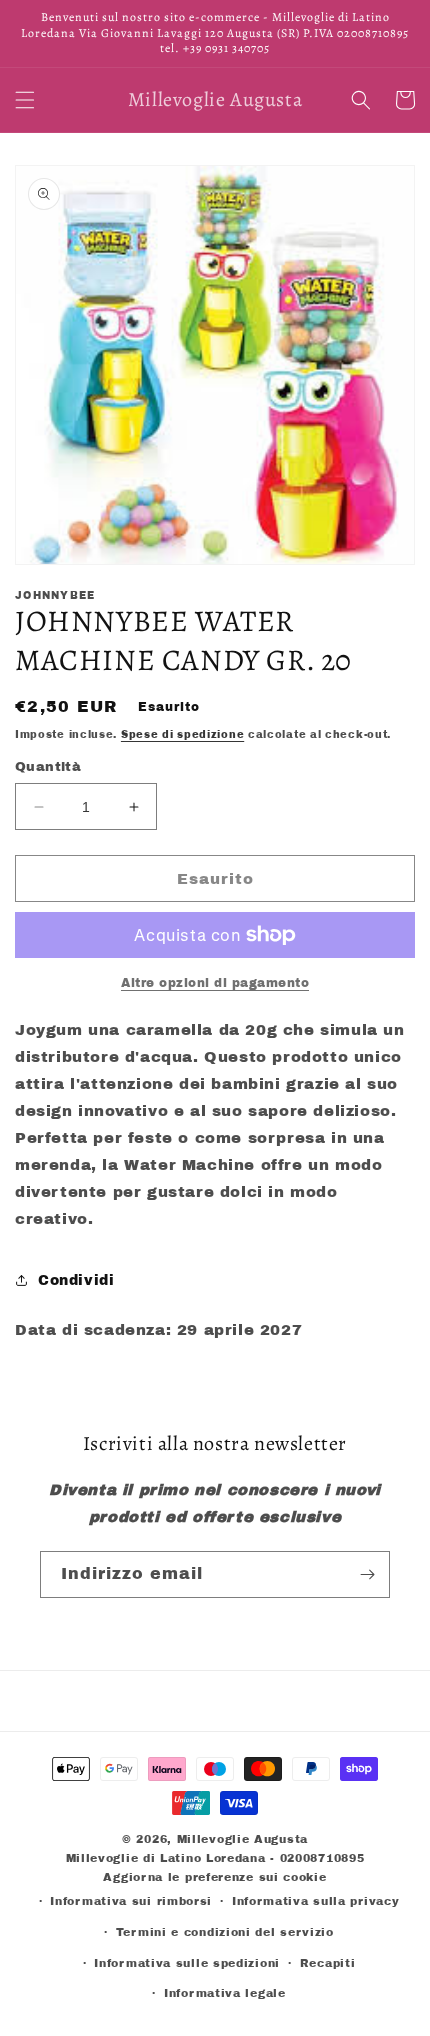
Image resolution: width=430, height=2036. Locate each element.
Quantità (48, 767)
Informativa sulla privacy (316, 1901)
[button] (25, 100)
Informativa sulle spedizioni (187, 1963)
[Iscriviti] (367, 1574)
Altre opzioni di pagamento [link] (215, 983)
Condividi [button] (76, 1280)
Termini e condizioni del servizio (225, 1932)
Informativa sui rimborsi (131, 1901)
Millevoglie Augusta (242, 1839)
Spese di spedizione (182, 734)
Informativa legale (225, 1993)
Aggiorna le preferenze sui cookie (214, 1877)
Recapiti (328, 1963)
